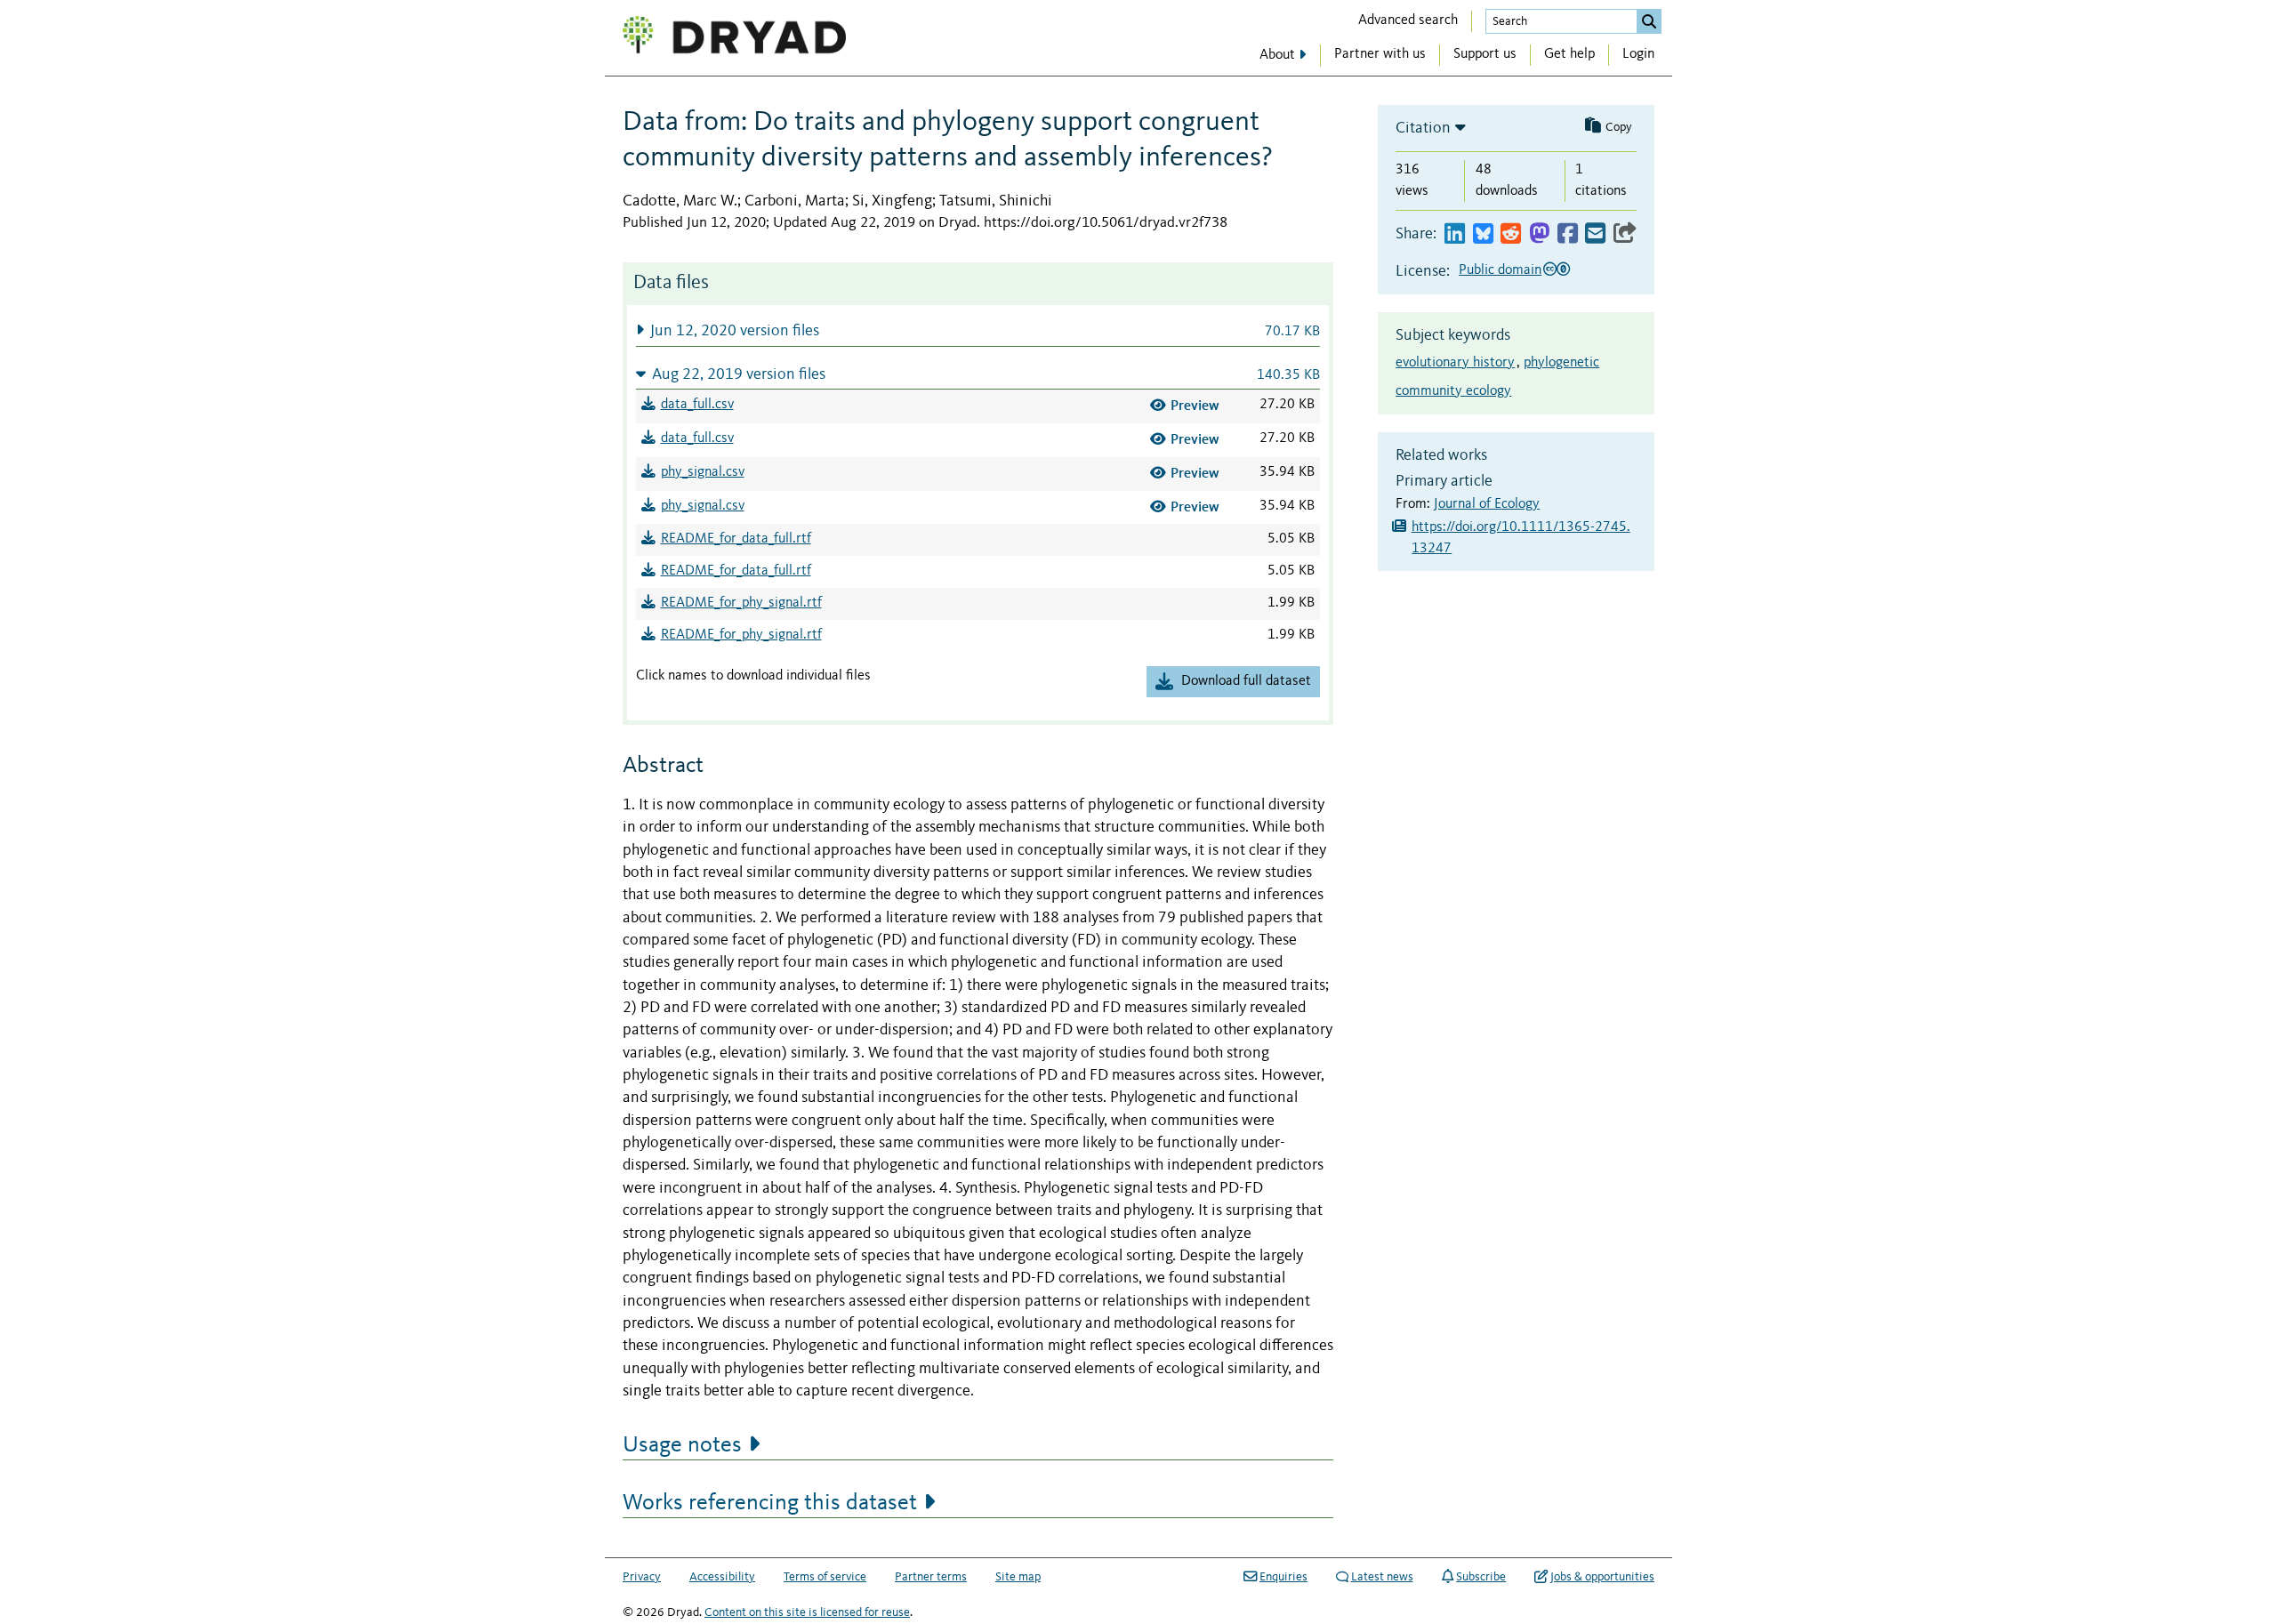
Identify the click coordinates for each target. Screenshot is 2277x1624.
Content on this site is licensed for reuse (807, 1612)
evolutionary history (1455, 363)
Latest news (1382, 1577)
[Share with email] (1595, 234)
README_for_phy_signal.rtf (741, 603)
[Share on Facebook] (1568, 234)
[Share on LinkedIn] (1455, 234)
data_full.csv (697, 405)
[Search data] (1649, 21)
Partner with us (1380, 54)
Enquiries (1283, 1577)
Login (1638, 54)
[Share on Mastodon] (1539, 234)
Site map (1018, 1577)
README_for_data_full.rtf (736, 539)
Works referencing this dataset (770, 1503)
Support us (1485, 54)
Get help (1569, 54)
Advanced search (1408, 20)
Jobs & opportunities (1602, 1577)
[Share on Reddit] (1511, 234)
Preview (1195, 405)
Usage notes (682, 1445)
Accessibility (722, 1577)
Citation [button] (1423, 128)
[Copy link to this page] (1625, 234)
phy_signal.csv (703, 472)
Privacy (642, 1577)
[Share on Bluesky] (1483, 234)
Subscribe (1481, 1577)
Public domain (1500, 270)
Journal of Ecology (1487, 504)
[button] (978, 330)
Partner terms (931, 1577)
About (1277, 55)
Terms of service (825, 1577)
